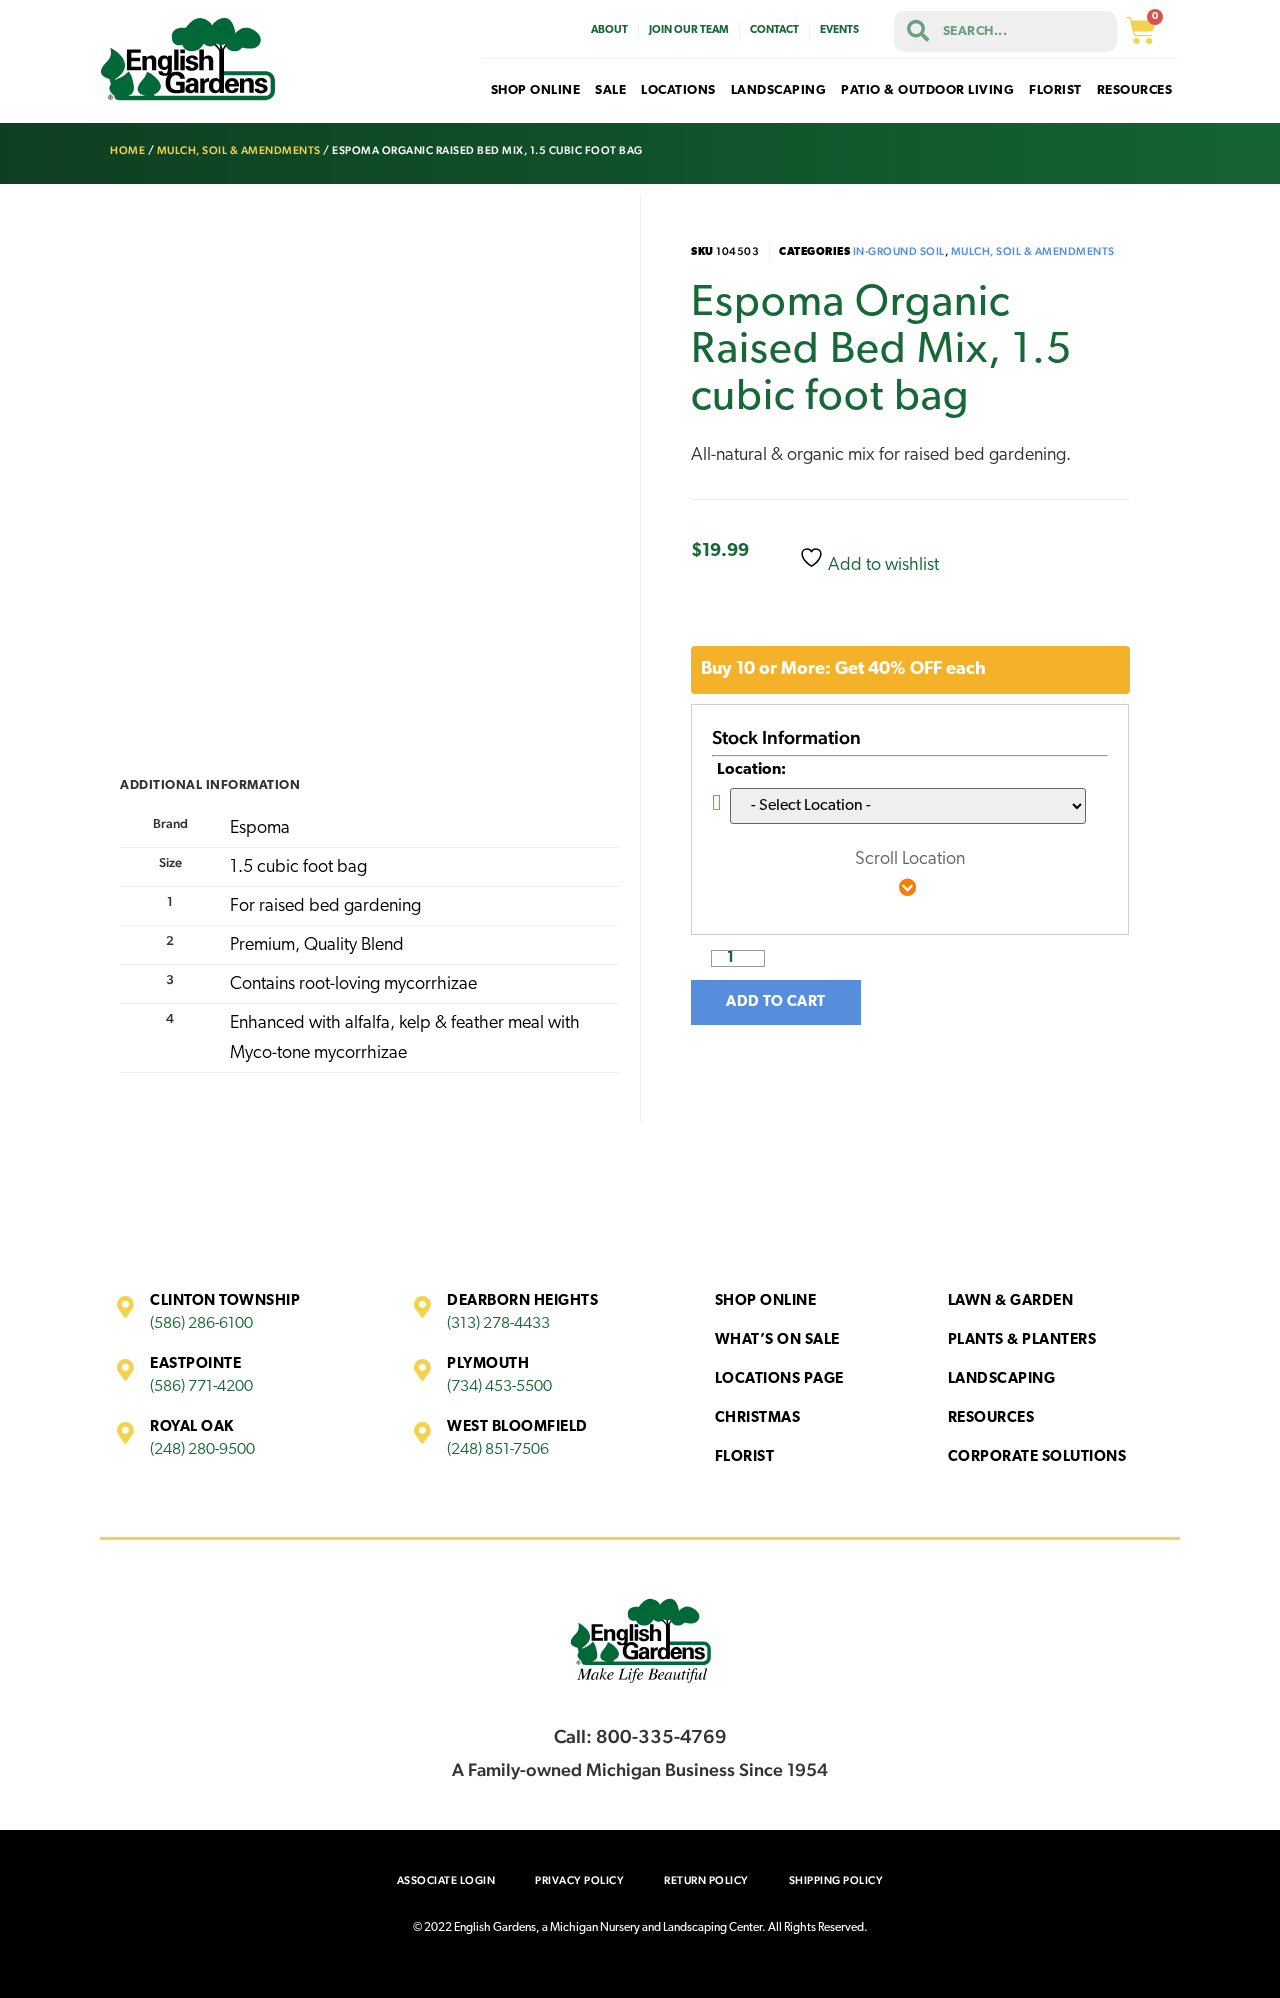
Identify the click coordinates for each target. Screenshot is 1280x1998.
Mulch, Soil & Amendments (239, 150)
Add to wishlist (881, 566)
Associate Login (446, 1880)
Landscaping (1002, 1379)
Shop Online (766, 1301)
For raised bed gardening (325, 907)
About (609, 30)
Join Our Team (689, 30)
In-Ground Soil (899, 251)
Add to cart (776, 1002)
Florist (745, 1457)
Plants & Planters (1022, 1340)
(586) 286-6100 (201, 1324)
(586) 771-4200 (201, 1387)
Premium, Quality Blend (317, 946)
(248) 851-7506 (498, 1450)
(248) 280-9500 (202, 1450)
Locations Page (779, 1379)
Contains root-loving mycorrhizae (353, 985)
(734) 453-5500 (499, 1387)
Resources (991, 1418)
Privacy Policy (579, 1880)
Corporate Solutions (1037, 1457)
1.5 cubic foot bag (298, 868)
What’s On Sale (777, 1340)
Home (127, 150)
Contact (774, 30)
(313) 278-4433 (498, 1324)
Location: (751, 770)
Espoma (260, 829)
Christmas (758, 1418)
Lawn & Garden (1011, 1301)
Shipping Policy (836, 1880)
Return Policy (706, 1880)
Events (839, 30)
